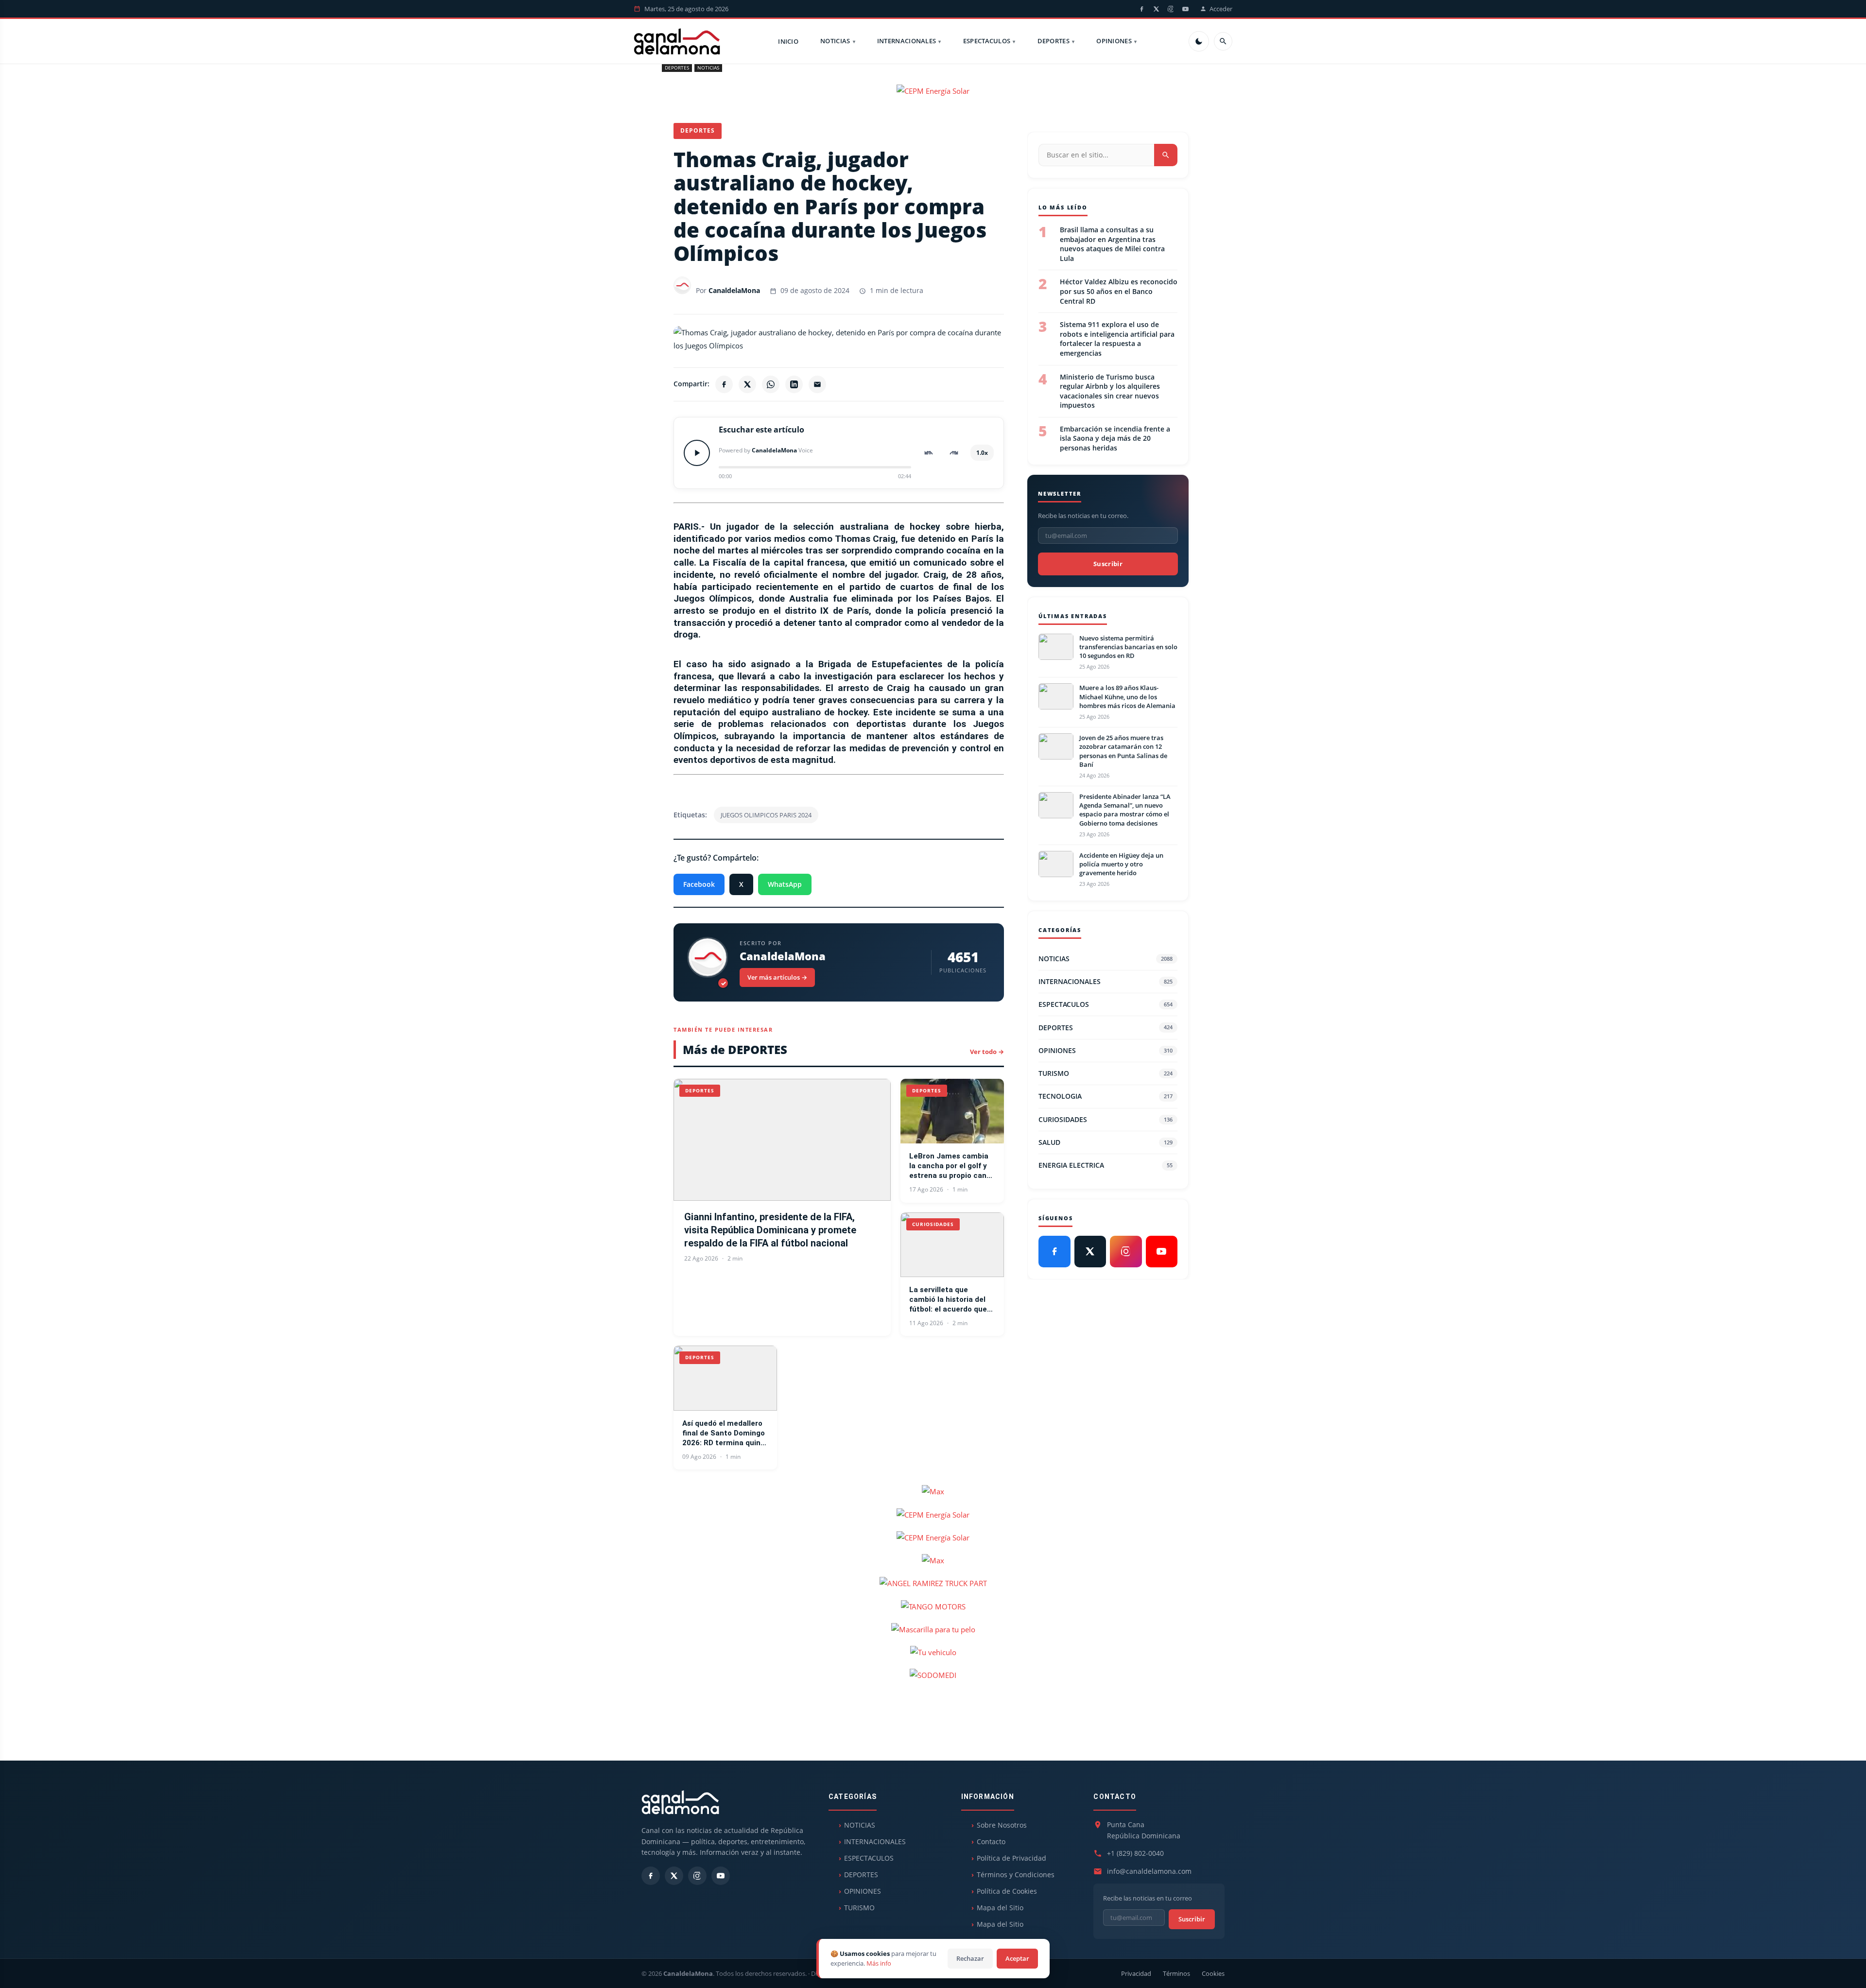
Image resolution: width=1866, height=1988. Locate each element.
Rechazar (970, 1958)
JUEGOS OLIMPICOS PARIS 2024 (766, 815)
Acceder (1221, 9)
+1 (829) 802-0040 (1135, 1853)
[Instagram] (1171, 9)
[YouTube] (1185, 9)
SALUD (1106, 1142)
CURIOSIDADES (1106, 1119)
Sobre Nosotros (1002, 1825)
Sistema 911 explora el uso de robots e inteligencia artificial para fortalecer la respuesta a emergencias (1117, 339)
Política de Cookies (1007, 1891)
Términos (1176, 1973)
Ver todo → (987, 1052)
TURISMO (1106, 1073)
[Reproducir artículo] (697, 453)
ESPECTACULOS (987, 41)
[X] (1156, 9)
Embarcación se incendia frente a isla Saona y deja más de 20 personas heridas (1115, 438)
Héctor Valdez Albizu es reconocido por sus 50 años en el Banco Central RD (1119, 291)
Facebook (699, 884)
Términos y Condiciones (1016, 1875)
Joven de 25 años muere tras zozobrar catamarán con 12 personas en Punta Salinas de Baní (1123, 751)
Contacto (991, 1841)
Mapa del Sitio (1000, 1908)
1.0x (982, 453)
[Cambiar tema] (1199, 41)
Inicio (788, 41)
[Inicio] (677, 41)
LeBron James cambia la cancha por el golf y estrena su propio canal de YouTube (951, 1166)
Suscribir (1108, 564)
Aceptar (1017, 1958)
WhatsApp (785, 884)
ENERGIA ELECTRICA (1106, 1165)
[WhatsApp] (771, 384)
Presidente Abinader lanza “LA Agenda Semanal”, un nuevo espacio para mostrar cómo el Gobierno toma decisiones (1125, 810)
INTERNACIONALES (907, 41)
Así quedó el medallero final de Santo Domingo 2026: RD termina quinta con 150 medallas (725, 1434)
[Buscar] (1223, 41)
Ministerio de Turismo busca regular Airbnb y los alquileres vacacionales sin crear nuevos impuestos (1110, 391)
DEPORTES (1054, 41)
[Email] (817, 384)
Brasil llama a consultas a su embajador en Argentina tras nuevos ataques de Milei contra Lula (1112, 244)
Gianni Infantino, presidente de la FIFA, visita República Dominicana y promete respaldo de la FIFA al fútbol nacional (770, 1230)
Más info (879, 1963)
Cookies (1213, 1973)
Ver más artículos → (777, 977)
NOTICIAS (835, 41)
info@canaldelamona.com (1149, 1871)
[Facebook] (1141, 9)
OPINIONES (1114, 41)
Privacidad (1136, 1973)
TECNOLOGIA (1106, 1096)
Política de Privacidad (1011, 1858)
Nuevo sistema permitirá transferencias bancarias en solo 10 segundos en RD (1128, 647)
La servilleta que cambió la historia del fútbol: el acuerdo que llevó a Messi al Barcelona (948, 1300)
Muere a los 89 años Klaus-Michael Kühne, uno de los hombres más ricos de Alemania (1127, 696)
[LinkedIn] (794, 384)
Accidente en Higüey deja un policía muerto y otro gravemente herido (1121, 864)
